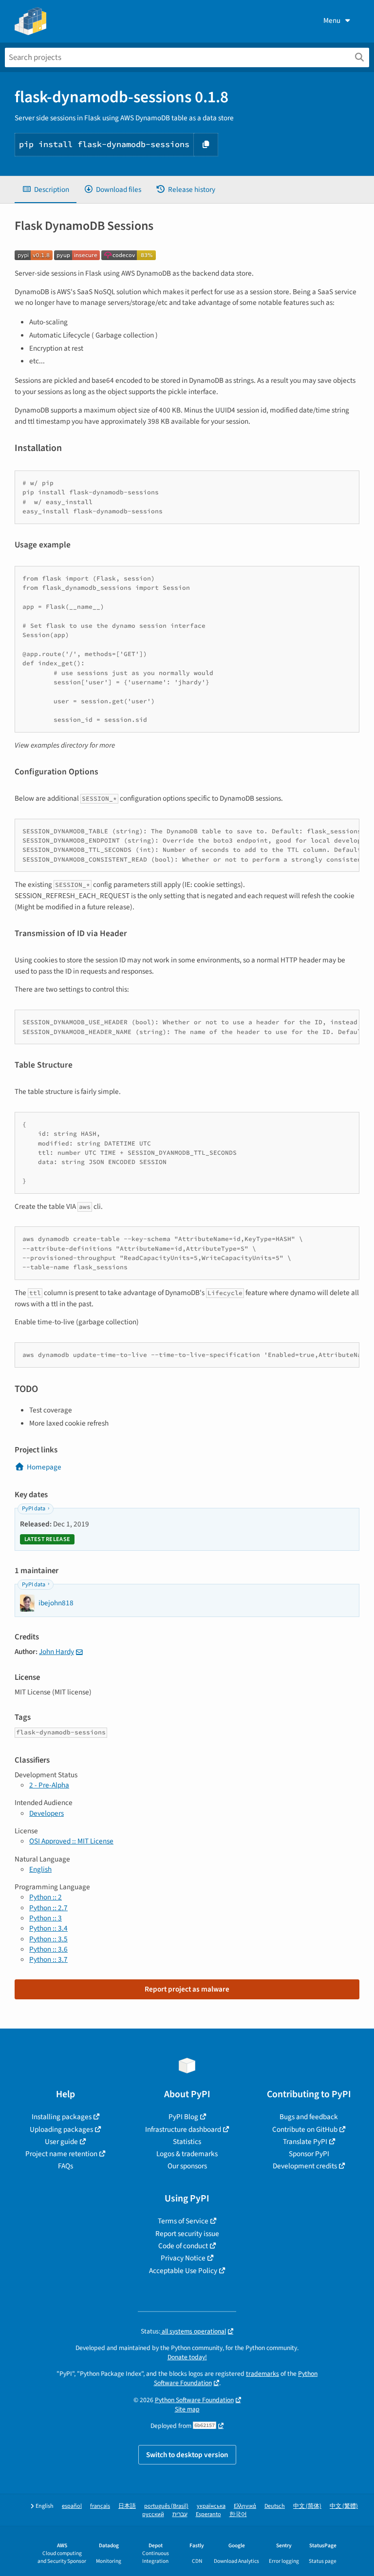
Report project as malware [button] (187, 1989)
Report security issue (187, 2234)
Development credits (305, 2166)
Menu (332, 20)
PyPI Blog (183, 2117)
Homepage (44, 1467)
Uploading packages (61, 2129)
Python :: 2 (46, 1897)
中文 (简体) (307, 2506)
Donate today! (187, 2357)
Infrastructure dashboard (183, 2129)
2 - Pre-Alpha (49, 1785)
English (40, 1869)
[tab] (46, 190)
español (72, 2506)
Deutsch (275, 2506)
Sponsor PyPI (309, 2154)
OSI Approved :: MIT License (71, 1841)
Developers (47, 1813)
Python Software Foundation (194, 2400)
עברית (180, 2514)
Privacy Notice (183, 2258)
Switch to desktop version (187, 2455)
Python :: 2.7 (48, 1908)
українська (211, 2506)
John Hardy (56, 1652)
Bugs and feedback (309, 2117)
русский (153, 2514)
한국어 (238, 2514)
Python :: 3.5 (48, 1939)
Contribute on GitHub (305, 2129)
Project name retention (61, 2154)
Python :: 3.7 (48, 1959)
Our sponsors (187, 2166)
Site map (187, 2409)
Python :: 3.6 (48, 1949)
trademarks (262, 2374)
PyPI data (34, 1509)
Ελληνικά (245, 2506)
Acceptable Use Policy (183, 2271)
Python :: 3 (46, 1918)
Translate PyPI (305, 2142)
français (100, 2506)
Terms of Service (183, 2221)
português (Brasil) (166, 2506)
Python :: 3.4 (48, 1928)
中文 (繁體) (344, 2506)
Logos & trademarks (187, 2154)
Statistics (187, 2142)
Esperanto (208, 2514)
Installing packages (62, 2117)
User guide (61, 2142)
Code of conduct (183, 2246)
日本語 (127, 2506)
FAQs (65, 2166)
